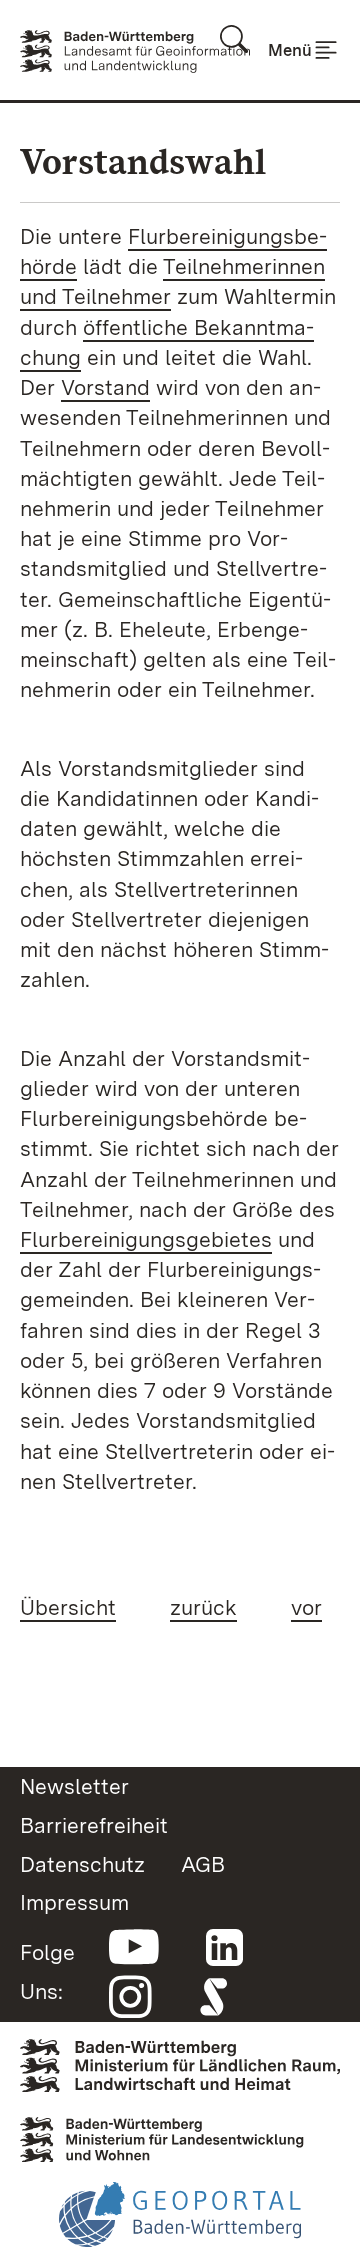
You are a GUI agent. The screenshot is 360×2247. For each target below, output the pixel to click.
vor (306, 1607)
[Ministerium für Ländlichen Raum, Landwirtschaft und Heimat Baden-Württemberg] (180, 2059)
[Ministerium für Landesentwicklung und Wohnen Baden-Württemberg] (180, 2133)
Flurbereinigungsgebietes (146, 1239)
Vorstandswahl (143, 161)
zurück (203, 1607)
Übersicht (68, 1607)
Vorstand (105, 387)
